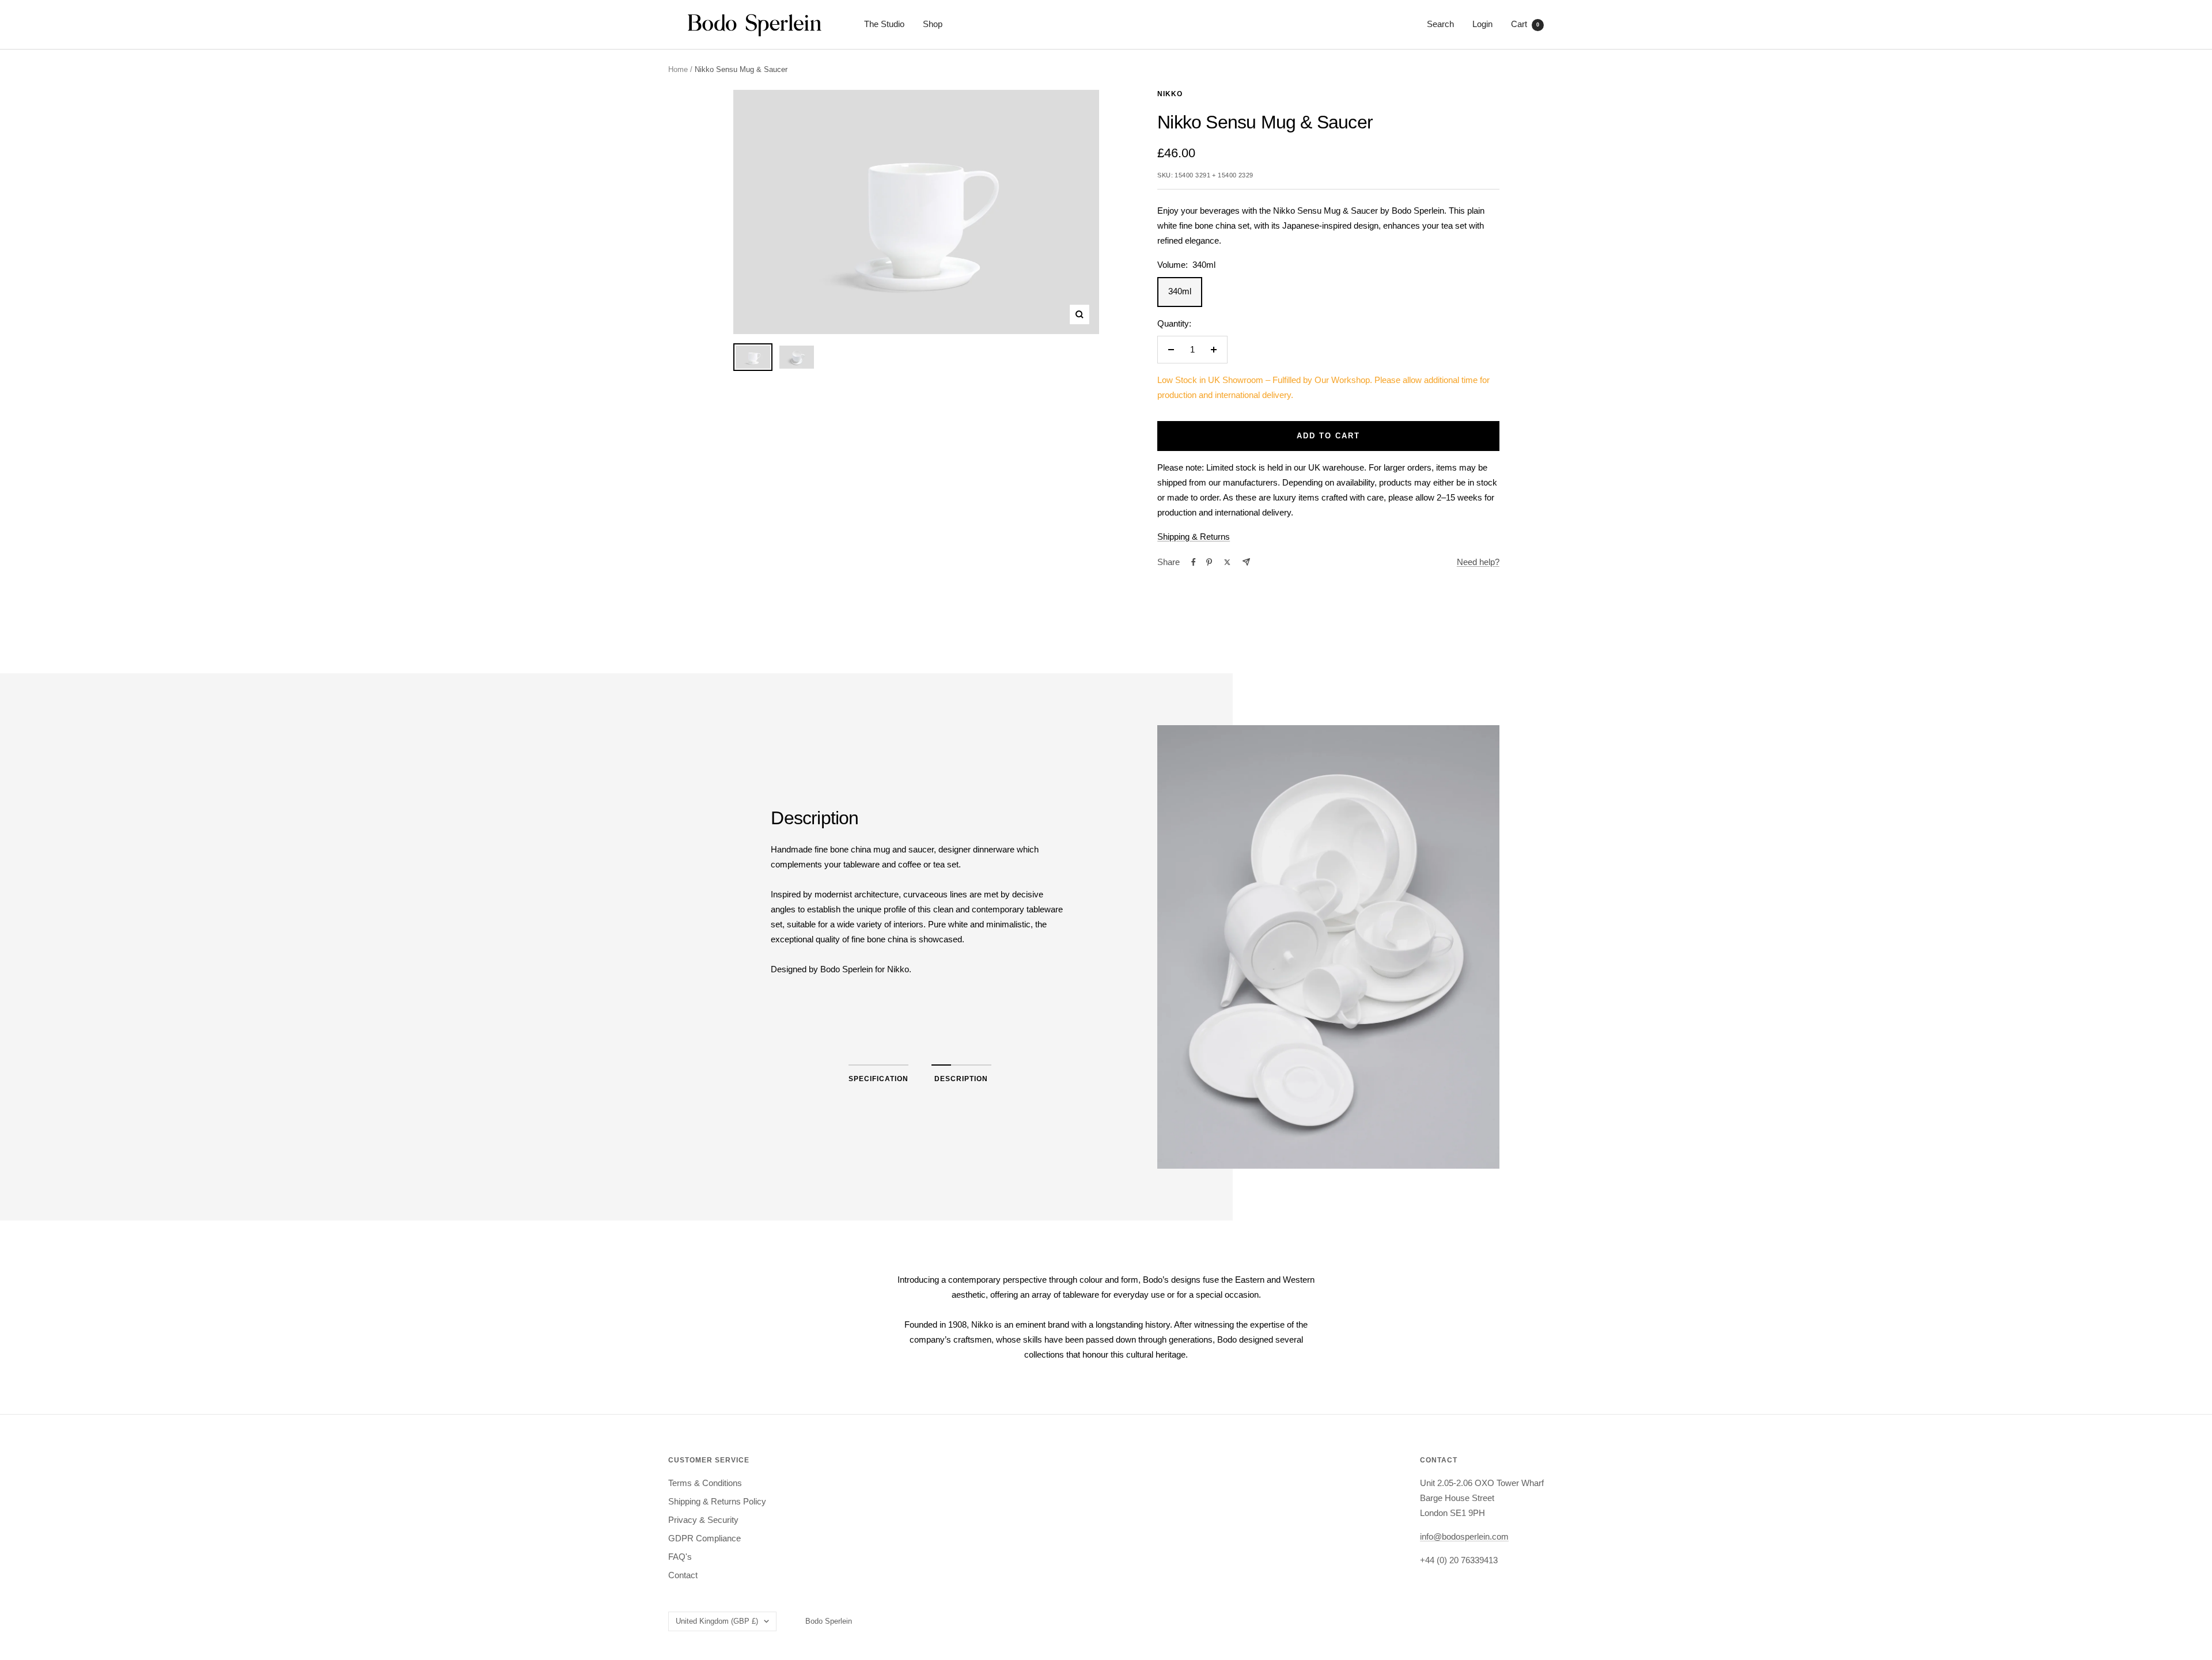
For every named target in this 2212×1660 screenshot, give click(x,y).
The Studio (884, 24)
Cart (1525, 24)
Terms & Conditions (705, 1483)
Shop (933, 24)
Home (678, 69)
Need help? (1478, 562)
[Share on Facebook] (1194, 562)
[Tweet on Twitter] (1227, 562)
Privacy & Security (703, 1520)
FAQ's (680, 1557)
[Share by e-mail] (1246, 562)
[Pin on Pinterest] (1209, 562)
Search (1440, 24)
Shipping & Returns (1194, 537)
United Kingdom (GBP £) (717, 1621)
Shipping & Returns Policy (717, 1501)
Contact (683, 1575)
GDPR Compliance (704, 1538)
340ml (1180, 291)
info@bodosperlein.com (1464, 1536)
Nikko (1170, 94)
